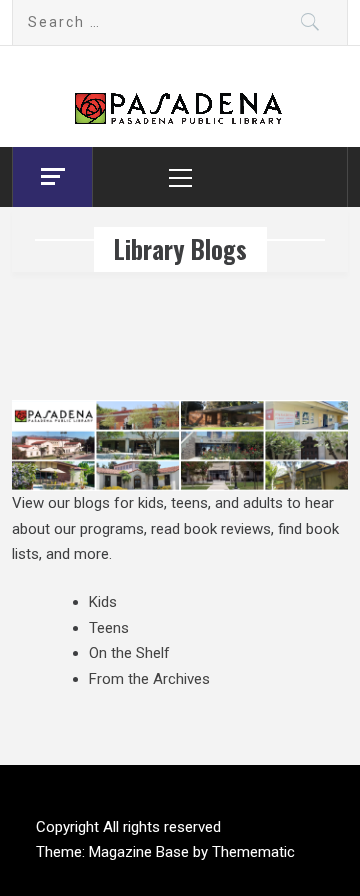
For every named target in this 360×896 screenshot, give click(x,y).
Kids (103, 602)
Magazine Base (141, 852)
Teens (109, 628)
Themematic (253, 852)
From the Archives (149, 679)
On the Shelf (129, 653)
